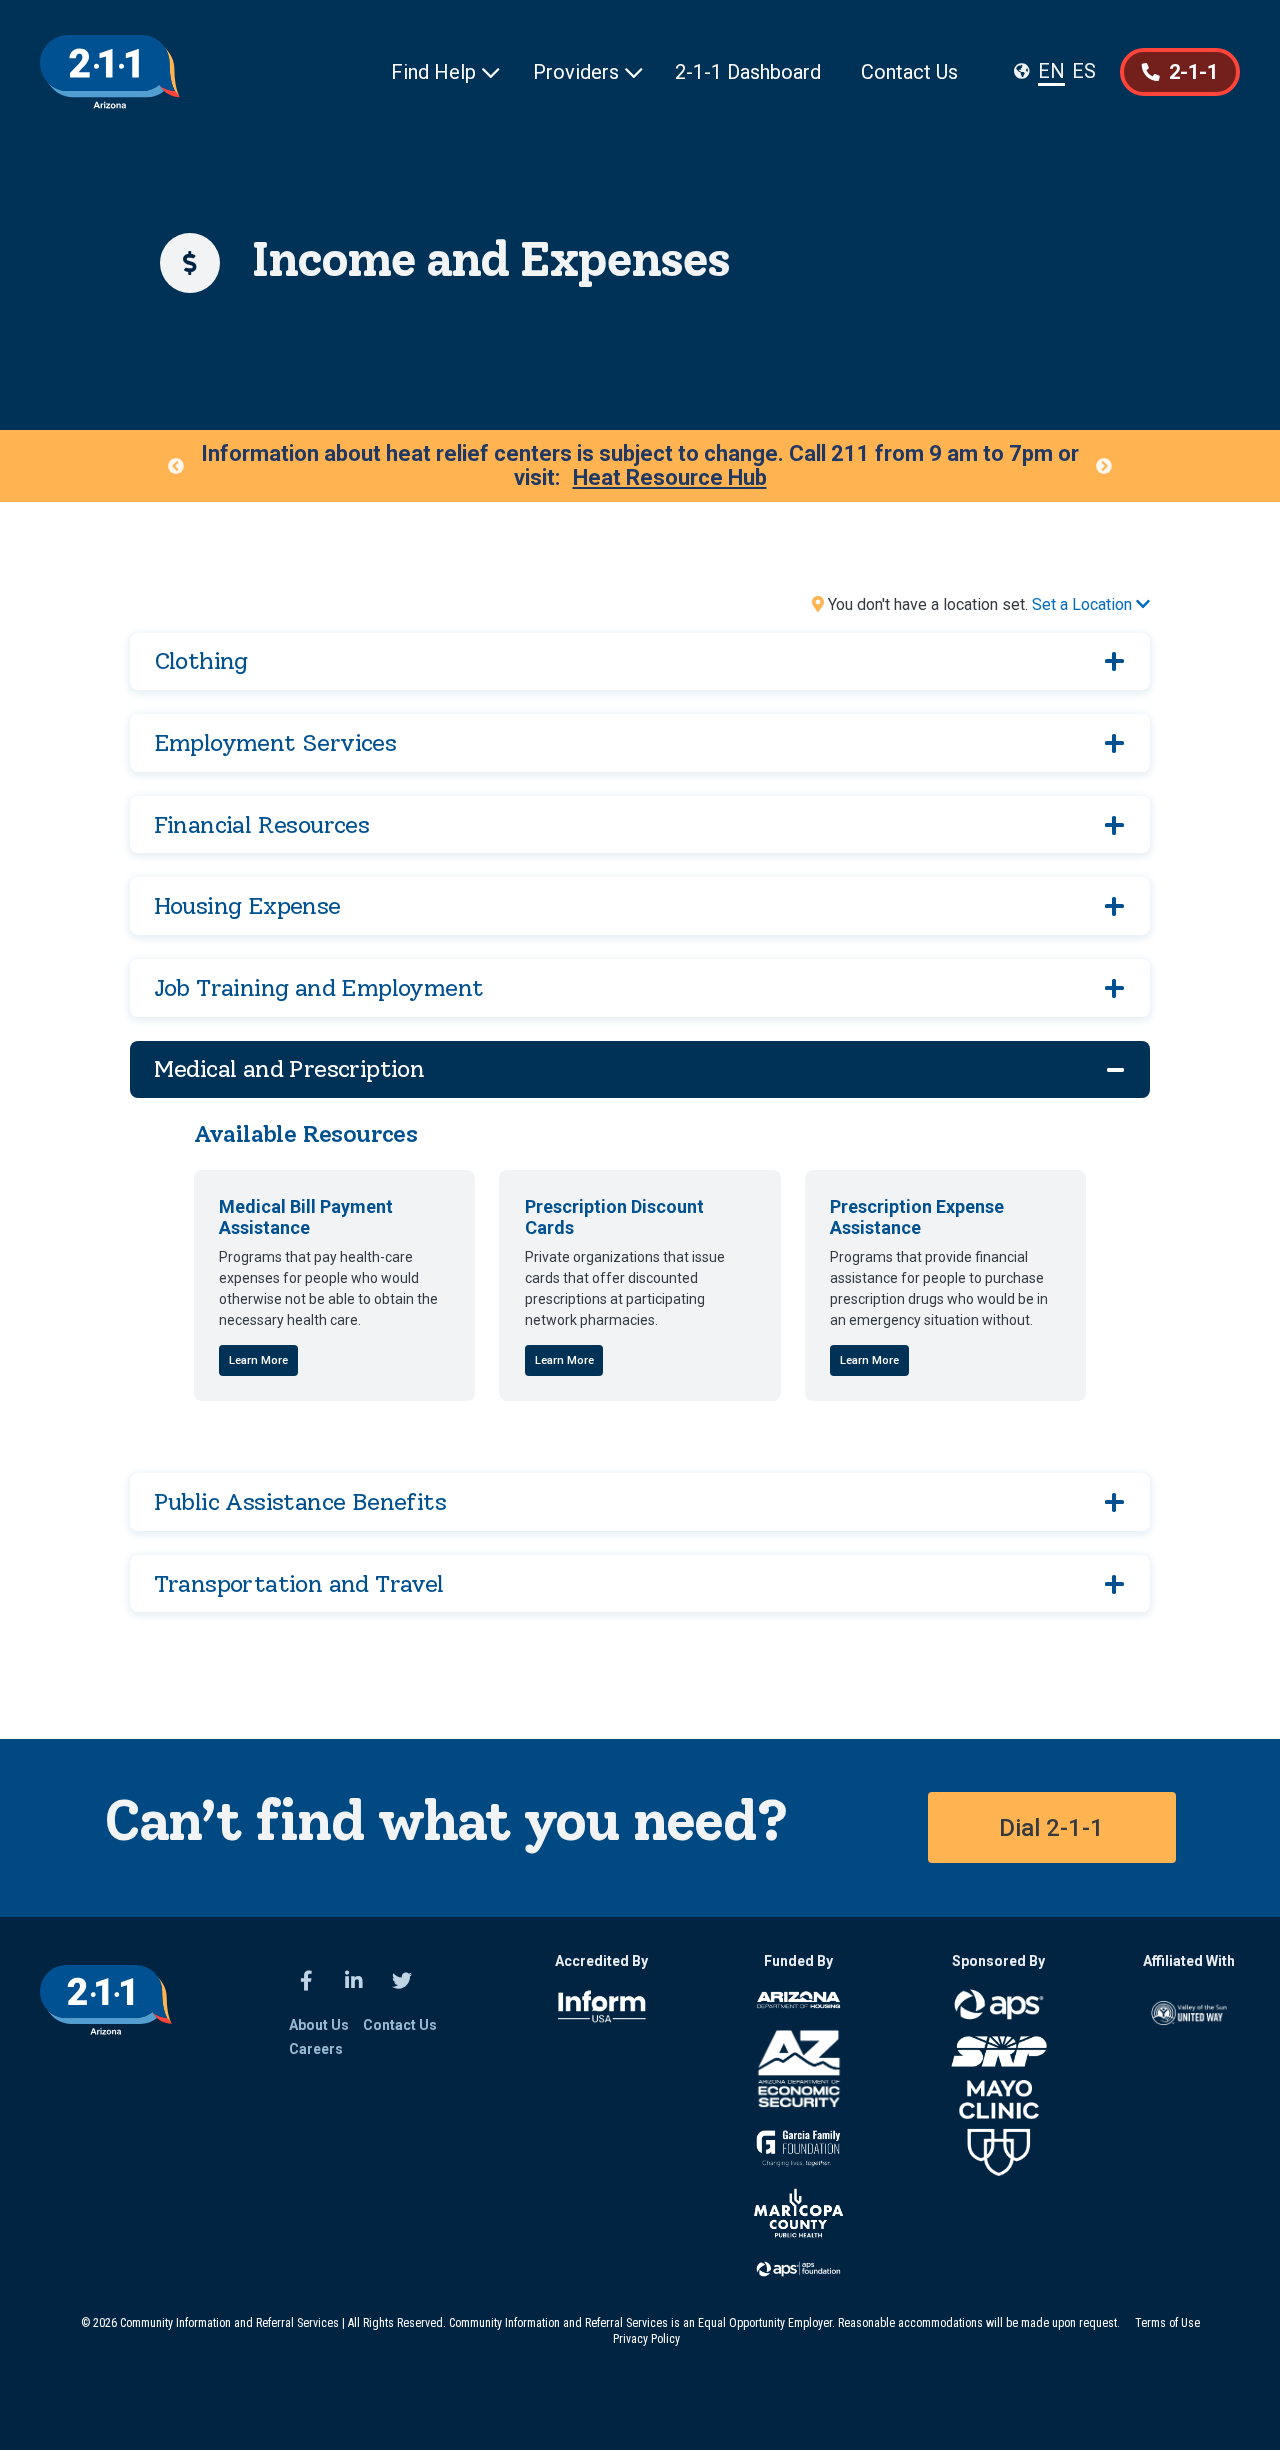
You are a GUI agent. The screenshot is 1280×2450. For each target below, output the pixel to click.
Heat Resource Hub (670, 478)
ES (1084, 71)
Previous (176, 466)
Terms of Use (1167, 2323)
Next (1104, 466)
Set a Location (1091, 604)
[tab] (640, 662)
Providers (588, 72)
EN (1051, 71)
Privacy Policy (646, 2339)
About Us (319, 2025)
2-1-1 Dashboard (748, 72)
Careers (316, 2049)
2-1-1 (1180, 72)
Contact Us (909, 72)
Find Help (445, 72)
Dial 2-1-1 (1051, 1828)
